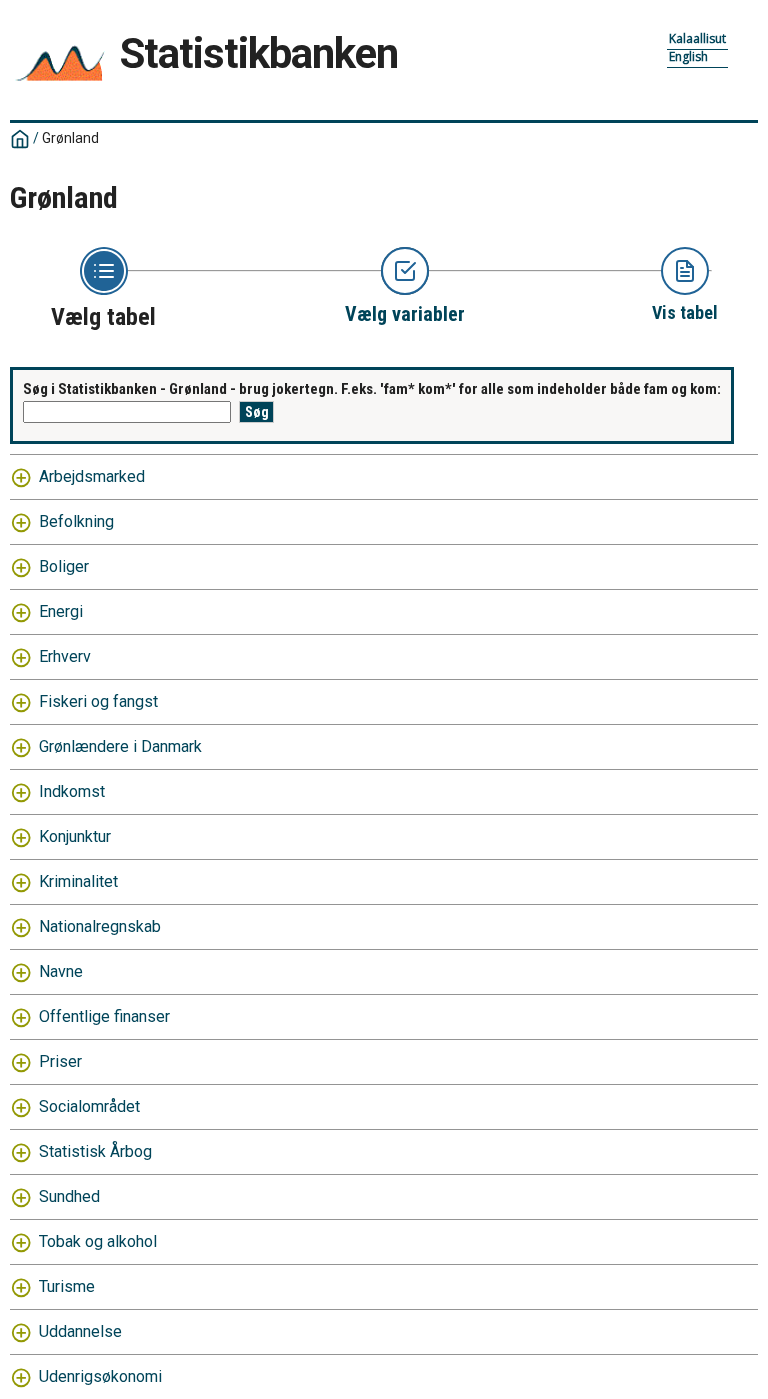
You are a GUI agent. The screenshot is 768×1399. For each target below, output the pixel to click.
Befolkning (76, 521)
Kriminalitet (78, 881)
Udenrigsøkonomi (100, 1376)
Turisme (67, 1286)
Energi (61, 611)
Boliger (64, 566)
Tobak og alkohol (98, 1241)
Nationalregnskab (100, 926)
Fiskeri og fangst (98, 701)
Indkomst (72, 791)
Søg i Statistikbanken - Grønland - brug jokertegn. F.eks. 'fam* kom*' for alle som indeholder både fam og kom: (372, 389)
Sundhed (69, 1196)
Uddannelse (80, 1331)
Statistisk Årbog (95, 1151)
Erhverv (65, 656)
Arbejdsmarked (92, 476)
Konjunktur (75, 836)
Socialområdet (89, 1106)
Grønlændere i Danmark (120, 746)
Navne (61, 971)
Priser (60, 1061)
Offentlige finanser (104, 1016)
